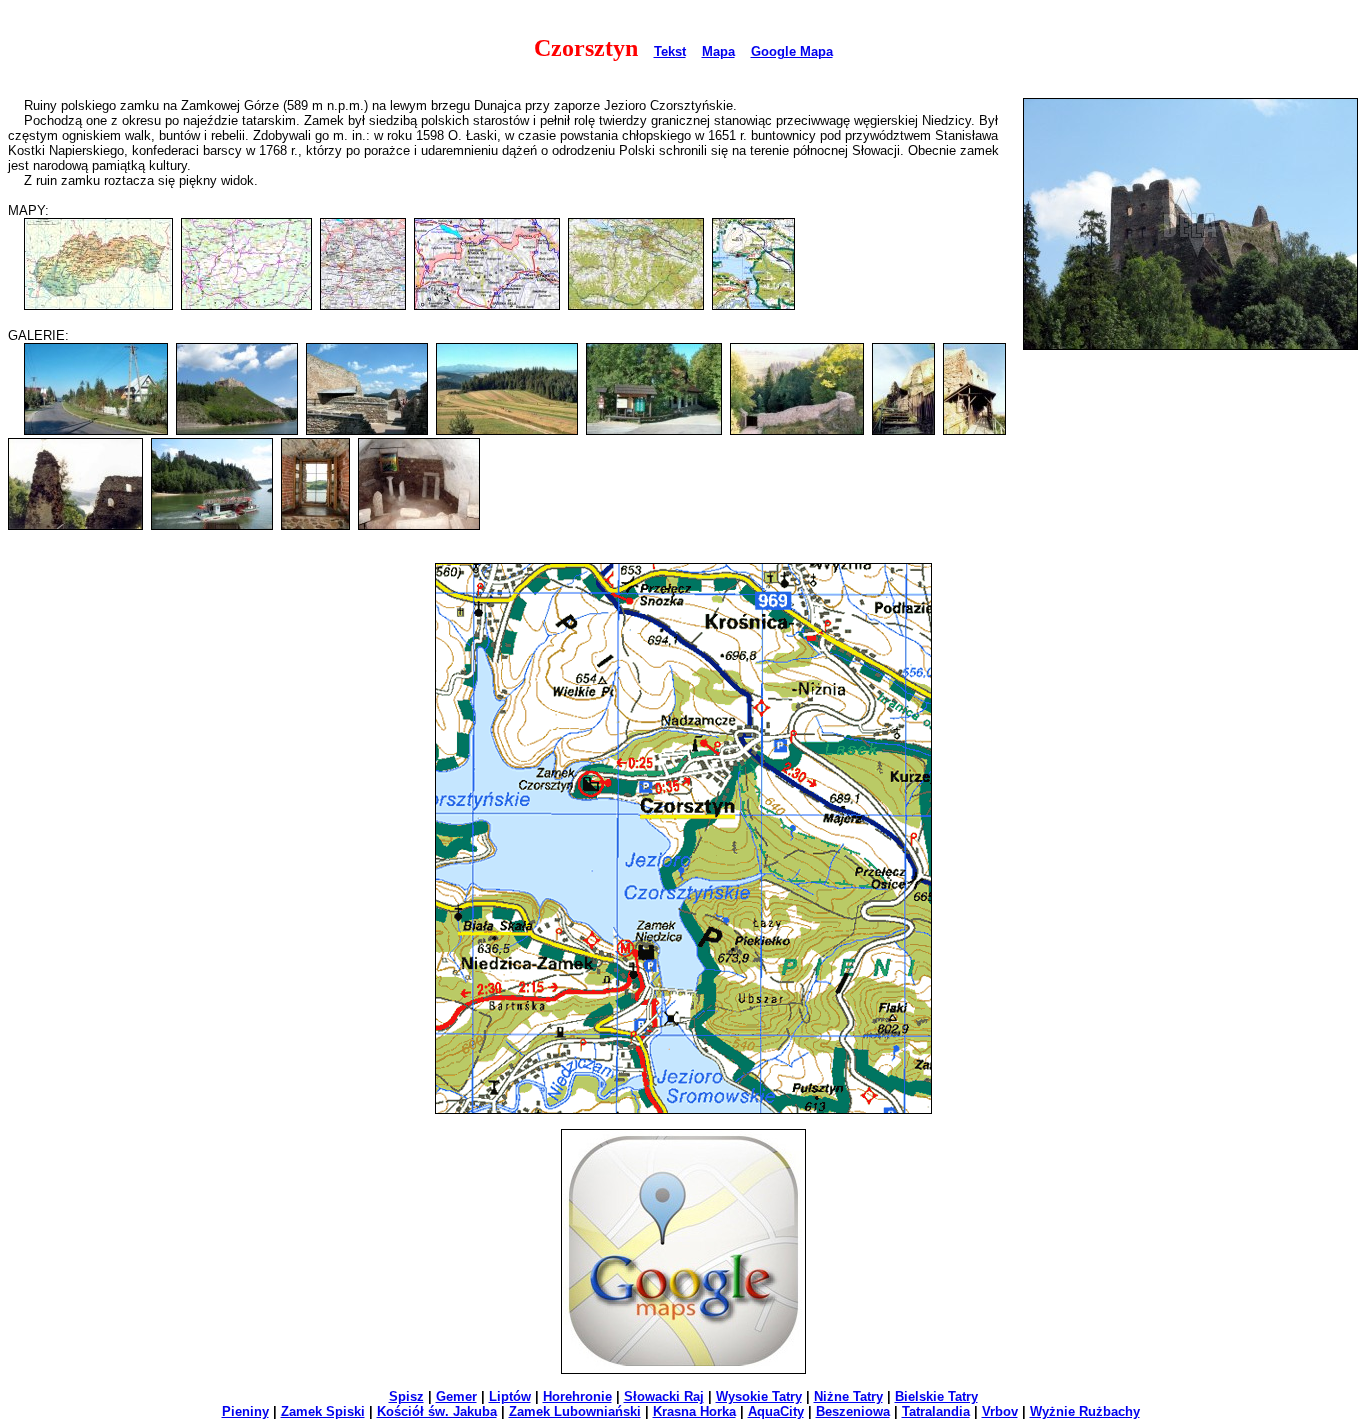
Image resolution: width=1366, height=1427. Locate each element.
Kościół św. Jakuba (437, 1411)
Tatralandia (936, 1411)
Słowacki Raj (664, 1396)
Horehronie (577, 1396)
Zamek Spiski (323, 1411)
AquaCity (776, 1411)
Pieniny (245, 1411)
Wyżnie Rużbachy (1085, 1411)
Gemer (456, 1396)
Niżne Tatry (848, 1396)
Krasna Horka (694, 1411)
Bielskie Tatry (936, 1396)
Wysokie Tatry (759, 1396)
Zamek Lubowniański (575, 1411)
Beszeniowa (853, 1411)
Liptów (510, 1396)
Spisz (406, 1396)
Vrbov (1000, 1411)
